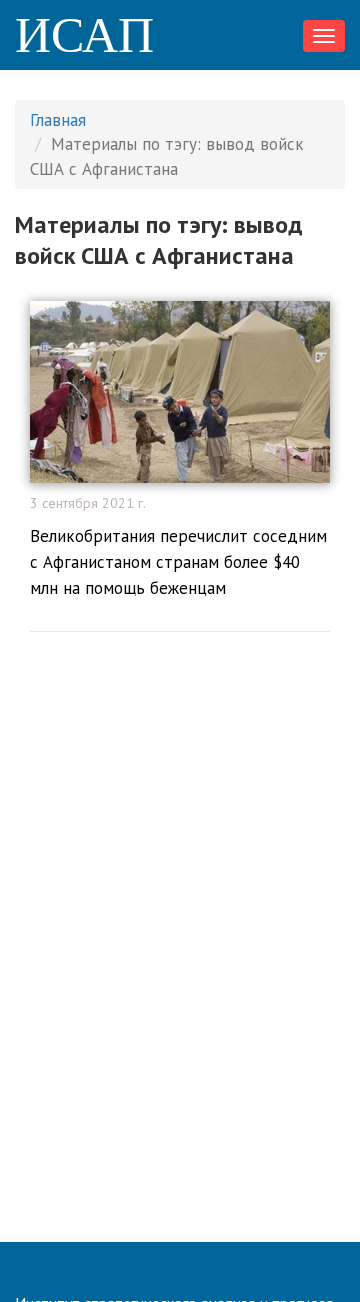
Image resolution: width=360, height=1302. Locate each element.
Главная (58, 120)
